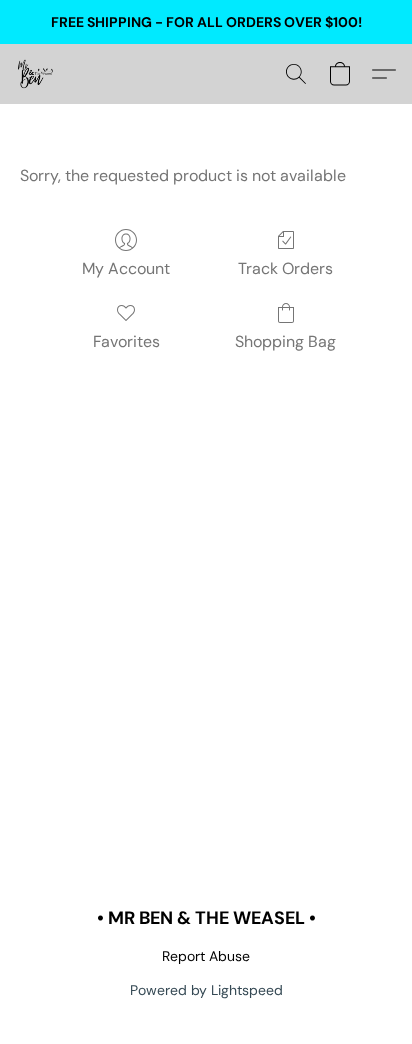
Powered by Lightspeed (206, 990)
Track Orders (285, 268)
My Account (126, 268)
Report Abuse (206, 956)
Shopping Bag (285, 341)
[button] (36, 74)
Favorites (126, 341)
